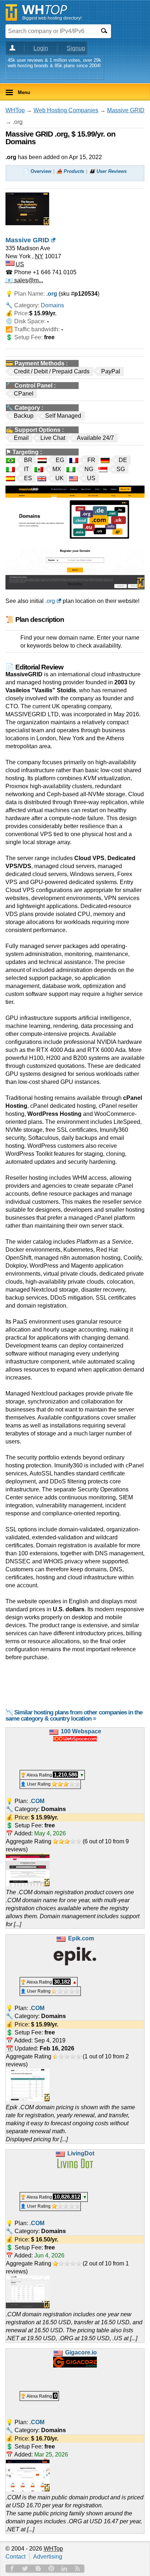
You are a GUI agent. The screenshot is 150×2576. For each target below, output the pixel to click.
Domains (52, 305)
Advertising (48, 2557)
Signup (76, 48)
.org (50, 601)
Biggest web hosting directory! (52, 18)
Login (41, 48)
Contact (15, 2557)
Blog (38, 2568)
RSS (78, 2568)
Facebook (12, 2568)
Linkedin (64, 2568)
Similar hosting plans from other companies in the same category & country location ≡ (74, 1716)
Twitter (25, 2568)
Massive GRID (126, 110)
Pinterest (51, 2568)
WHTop (15, 110)
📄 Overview (37, 171)
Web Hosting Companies (66, 110)
